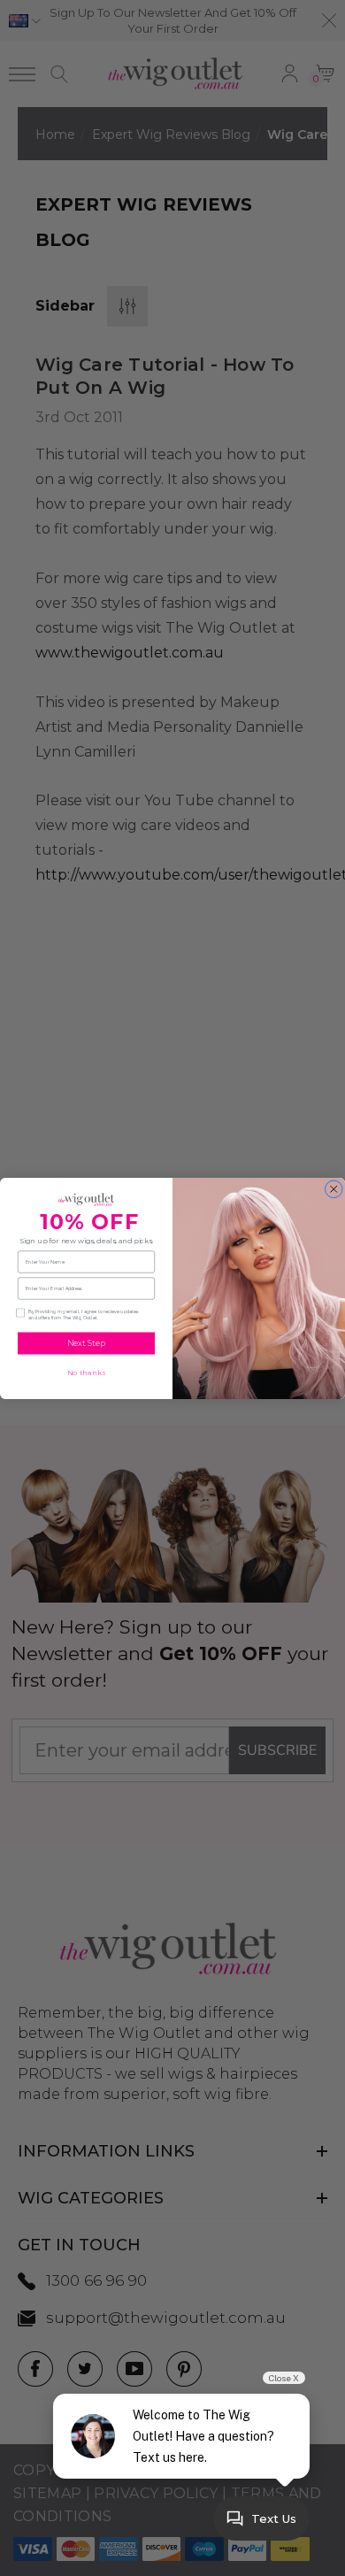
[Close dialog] (334, 1189)
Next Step (87, 1343)
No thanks (87, 1373)
